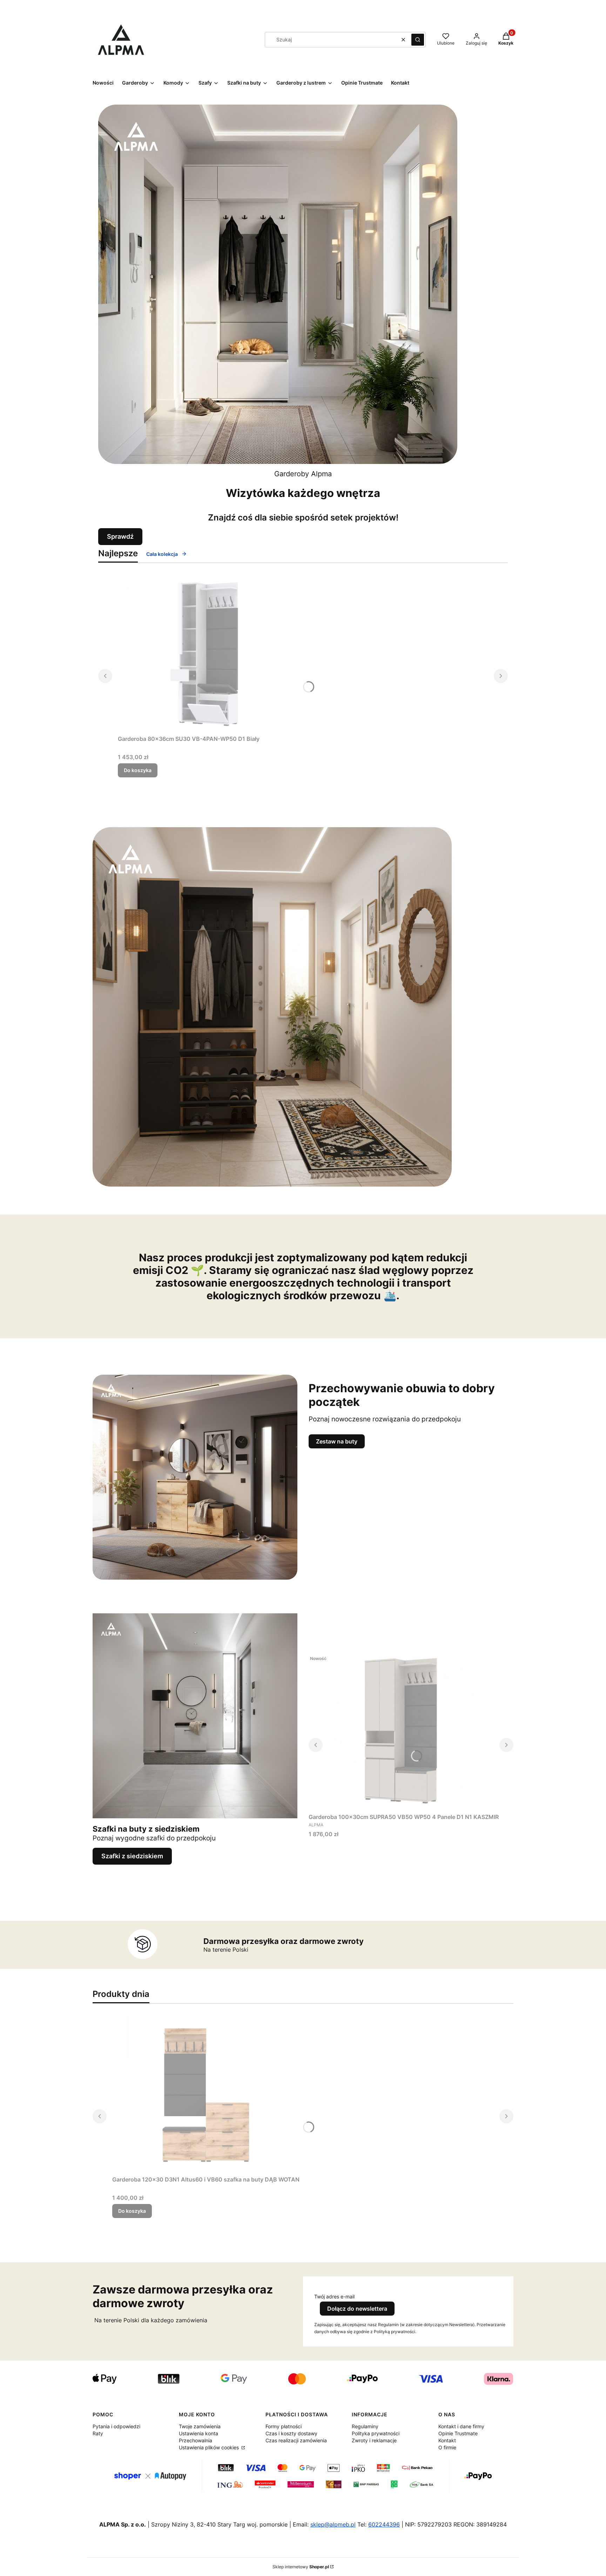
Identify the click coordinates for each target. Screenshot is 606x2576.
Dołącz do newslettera (357, 2309)
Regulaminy (365, 2426)
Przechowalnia (196, 2440)
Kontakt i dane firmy (461, 2426)
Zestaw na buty (337, 1441)
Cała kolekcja (162, 554)
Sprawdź (120, 536)
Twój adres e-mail (334, 2296)
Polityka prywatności (376, 2433)
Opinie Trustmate (458, 2433)
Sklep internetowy (301, 2567)
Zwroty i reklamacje (374, 2440)
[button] (418, 40)
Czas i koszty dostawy (291, 2433)
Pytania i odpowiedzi (116, 2426)
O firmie (447, 2447)
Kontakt (447, 2440)
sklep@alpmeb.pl (333, 2524)
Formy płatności (284, 2426)
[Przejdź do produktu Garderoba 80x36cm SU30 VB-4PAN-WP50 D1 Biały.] (206, 653)
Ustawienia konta (198, 2433)
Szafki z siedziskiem (132, 1856)
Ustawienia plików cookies (210, 2447)
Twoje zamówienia (200, 2426)
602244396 (384, 2524)
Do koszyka (138, 770)
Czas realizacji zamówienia (296, 2440)
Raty (98, 2433)
